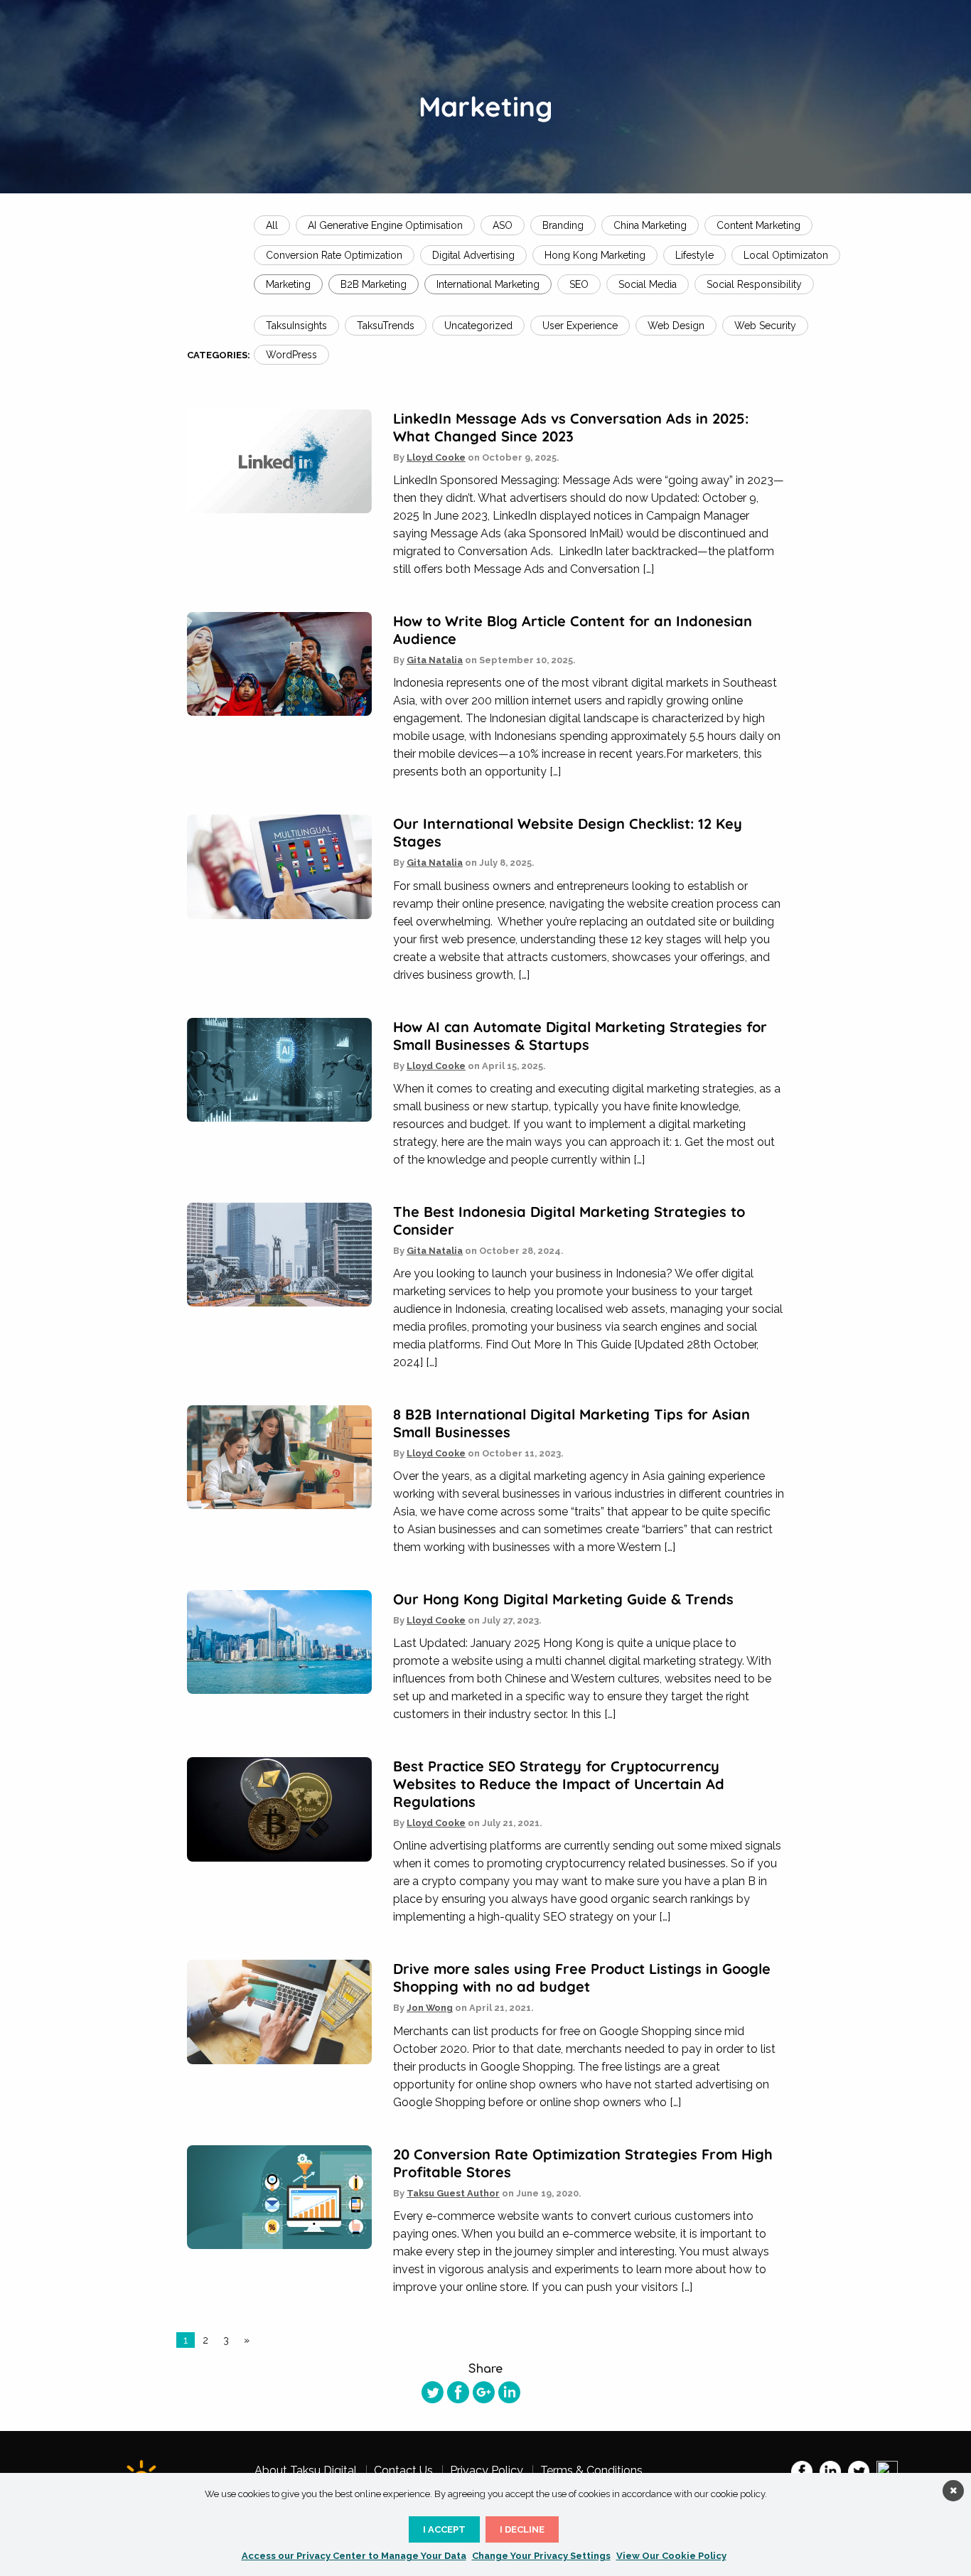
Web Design (676, 326)
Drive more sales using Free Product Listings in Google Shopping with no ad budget (582, 1977)
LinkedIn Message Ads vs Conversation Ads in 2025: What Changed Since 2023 (571, 427)
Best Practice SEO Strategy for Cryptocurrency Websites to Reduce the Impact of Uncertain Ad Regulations (559, 1784)
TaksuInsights (296, 326)
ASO (503, 225)
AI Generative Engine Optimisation (385, 225)
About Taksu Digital (306, 2471)
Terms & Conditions (591, 2471)
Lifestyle (694, 255)
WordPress (291, 355)
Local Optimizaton (786, 255)
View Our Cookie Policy (671, 2556)
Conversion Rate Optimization (334, 255)
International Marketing (488, 284)
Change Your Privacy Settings (541, 2556)
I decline (522, 2529)
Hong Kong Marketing (595, 255)
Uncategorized (478, 326)
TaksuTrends (386, 326)
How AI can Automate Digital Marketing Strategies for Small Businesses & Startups (580, 1036)
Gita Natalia (435, 660)
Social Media (648, 284)
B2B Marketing (374, 284)
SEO (579, 284)
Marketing (288, 284)
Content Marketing (758, 225)
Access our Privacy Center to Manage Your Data (354, 2556)
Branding (563, 225)
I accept (444, 2529)
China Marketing (650, 225)
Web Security (765, 326)
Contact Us (403, 2471)
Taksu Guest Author (453, 2193)
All (272, 225)
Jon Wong (430, 2008)
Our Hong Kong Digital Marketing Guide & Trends (563, 1599)
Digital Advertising (473, 255)
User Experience (580, 326)
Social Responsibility (754, 284)
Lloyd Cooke (436, 457)
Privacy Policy (487, 2471)
